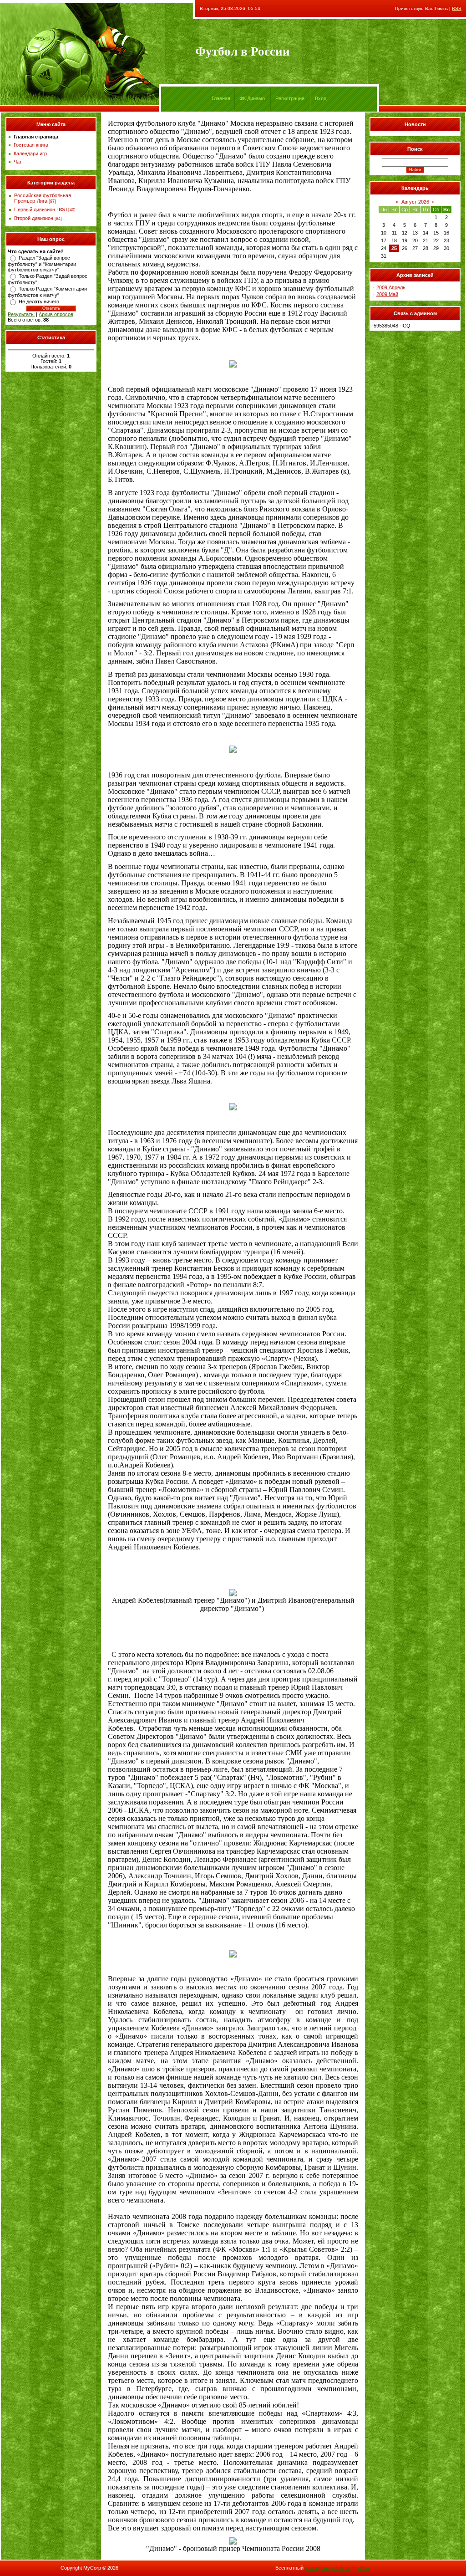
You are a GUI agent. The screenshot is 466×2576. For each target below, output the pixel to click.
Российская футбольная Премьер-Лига (43, 198)
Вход (321, 98)
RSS (457, 8)
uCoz (364, 2568)
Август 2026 (415, 202)
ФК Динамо (252, 98)
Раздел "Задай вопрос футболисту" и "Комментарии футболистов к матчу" (42, 264)
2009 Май (387, 294)
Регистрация (290, 98)
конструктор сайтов (328, 2568)
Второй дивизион (34, 218)
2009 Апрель (391, 287)
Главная (221, 98)
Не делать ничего (39, 302)
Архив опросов (56, 314)
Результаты (21, 314)
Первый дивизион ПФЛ (41, 210)
